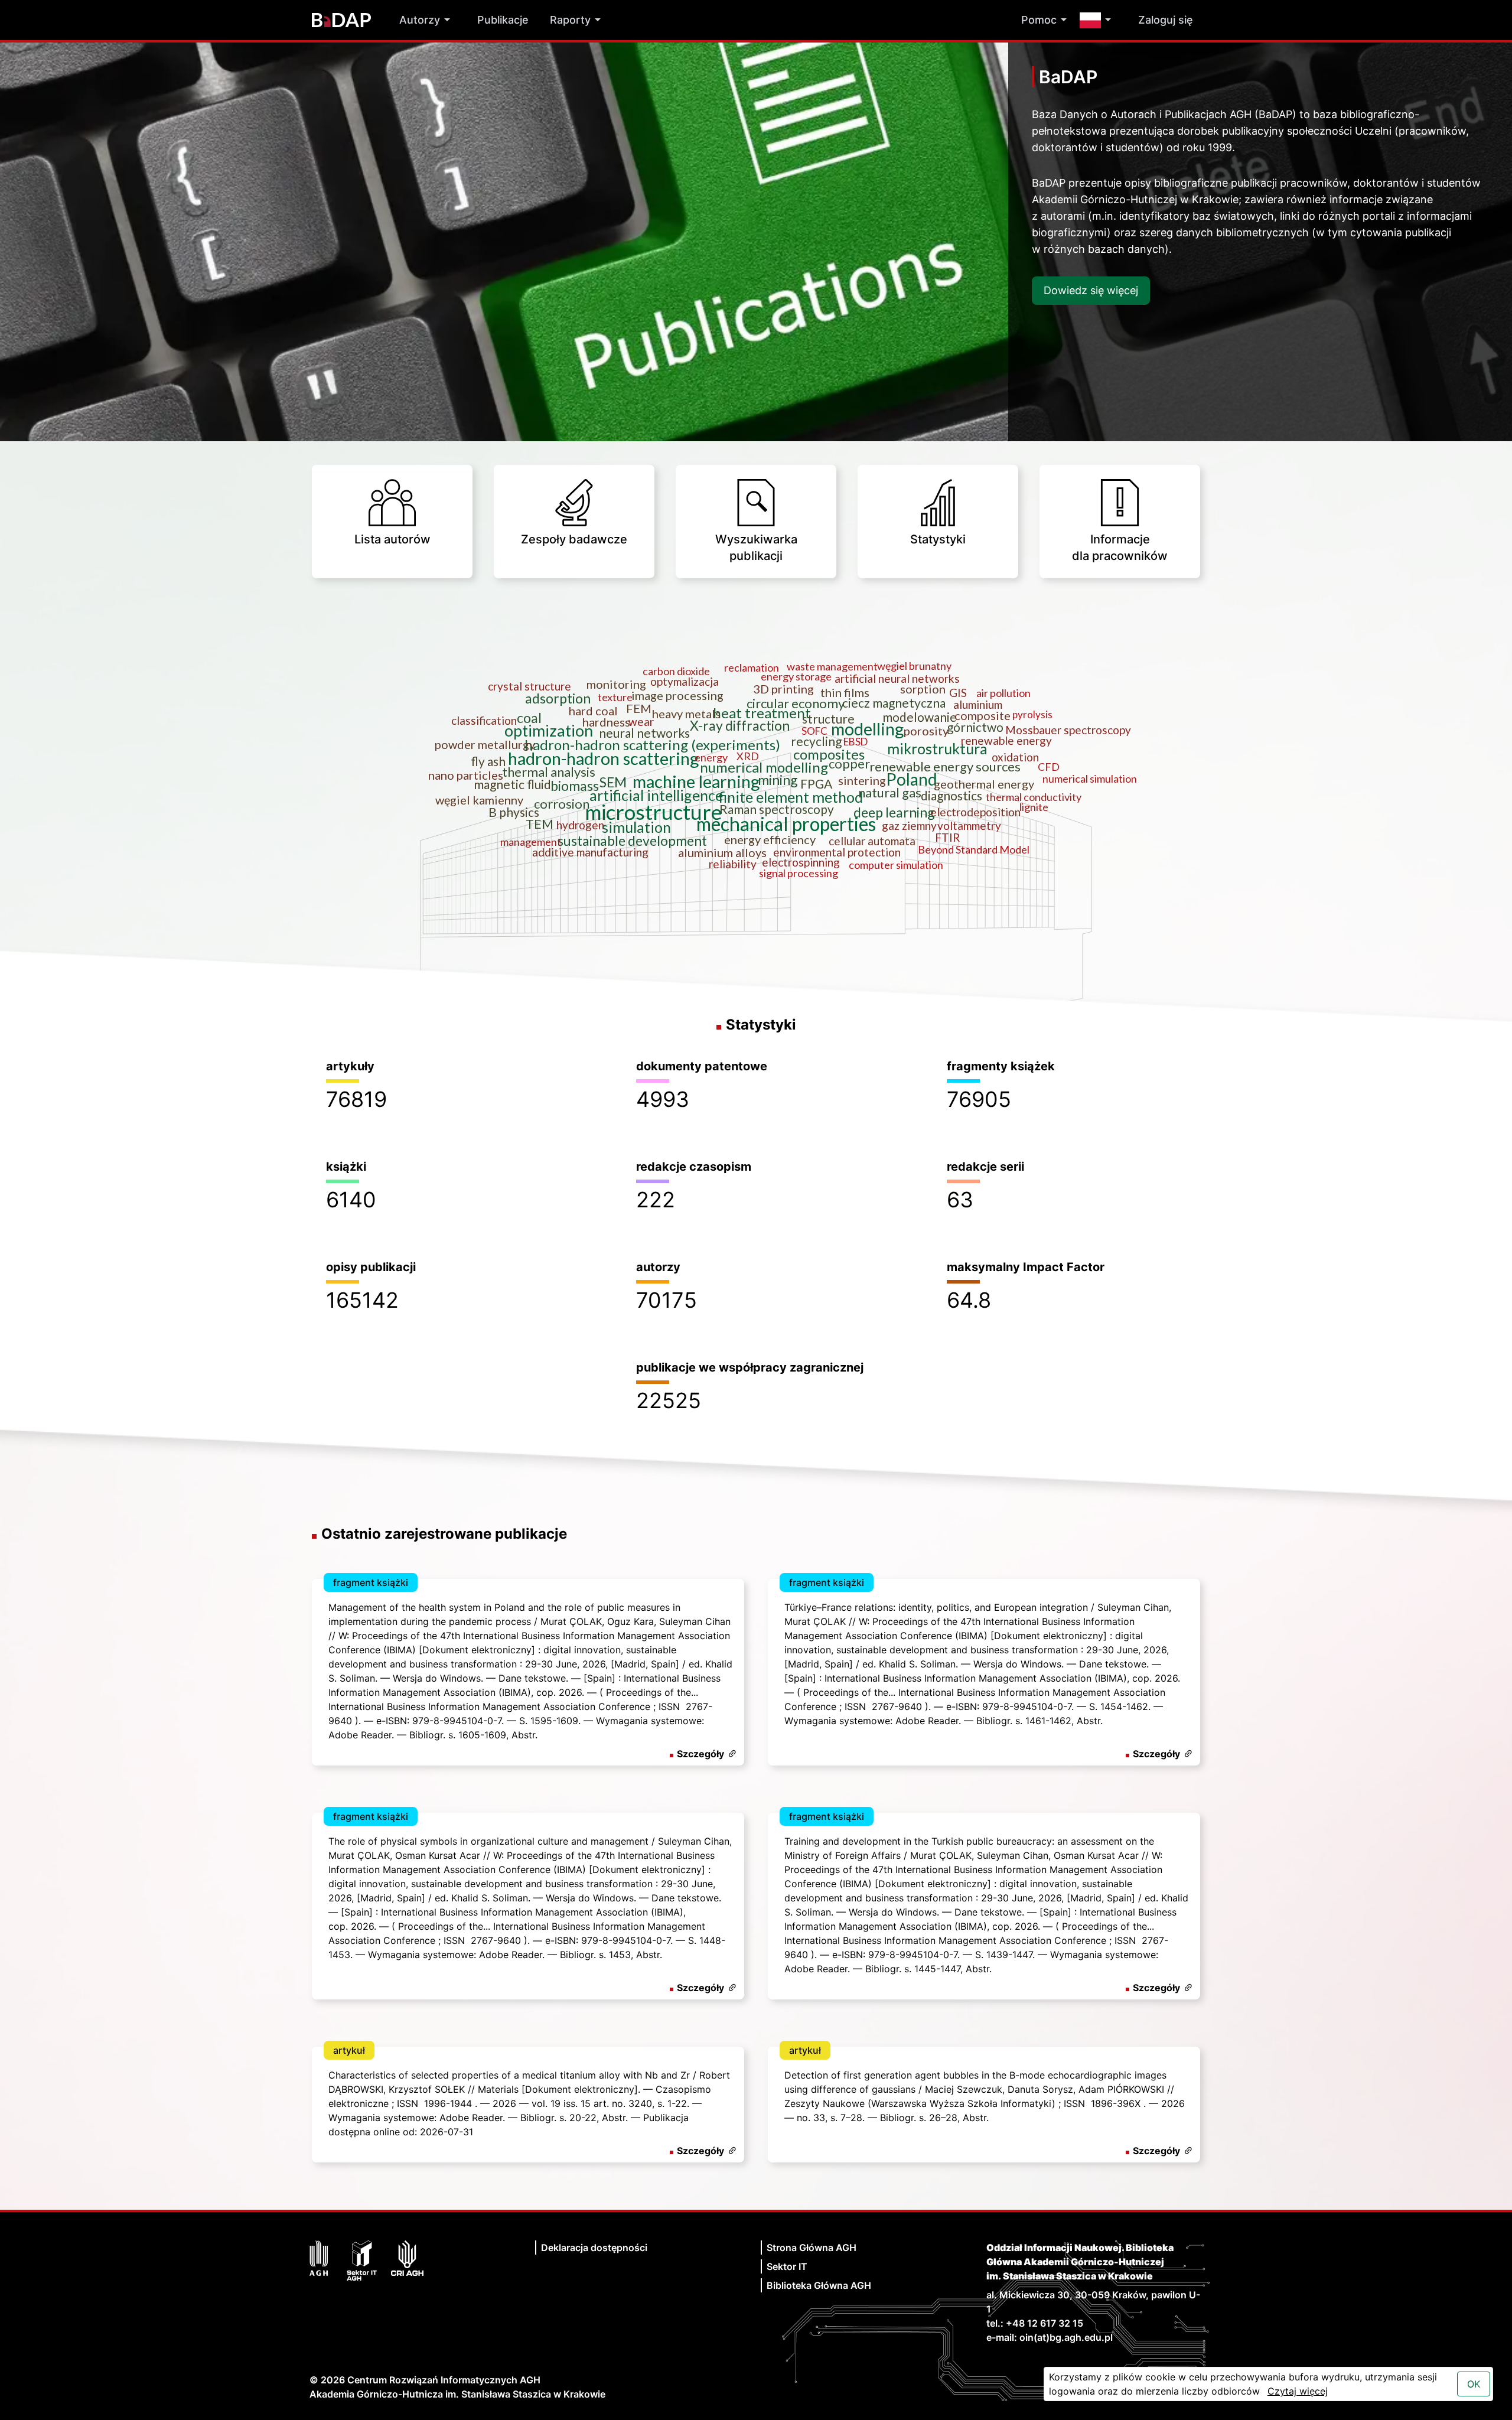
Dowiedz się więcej (1091, 290)
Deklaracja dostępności (594, 2248)
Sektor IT (787, 2266)
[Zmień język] (1098, 20)
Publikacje (503, 20)
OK (1474, 2384)
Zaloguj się (1166, 20)
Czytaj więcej (1298, 2391)
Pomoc (1039, 20)
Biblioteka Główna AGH (819, 2285)
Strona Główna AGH (812, 2248)
